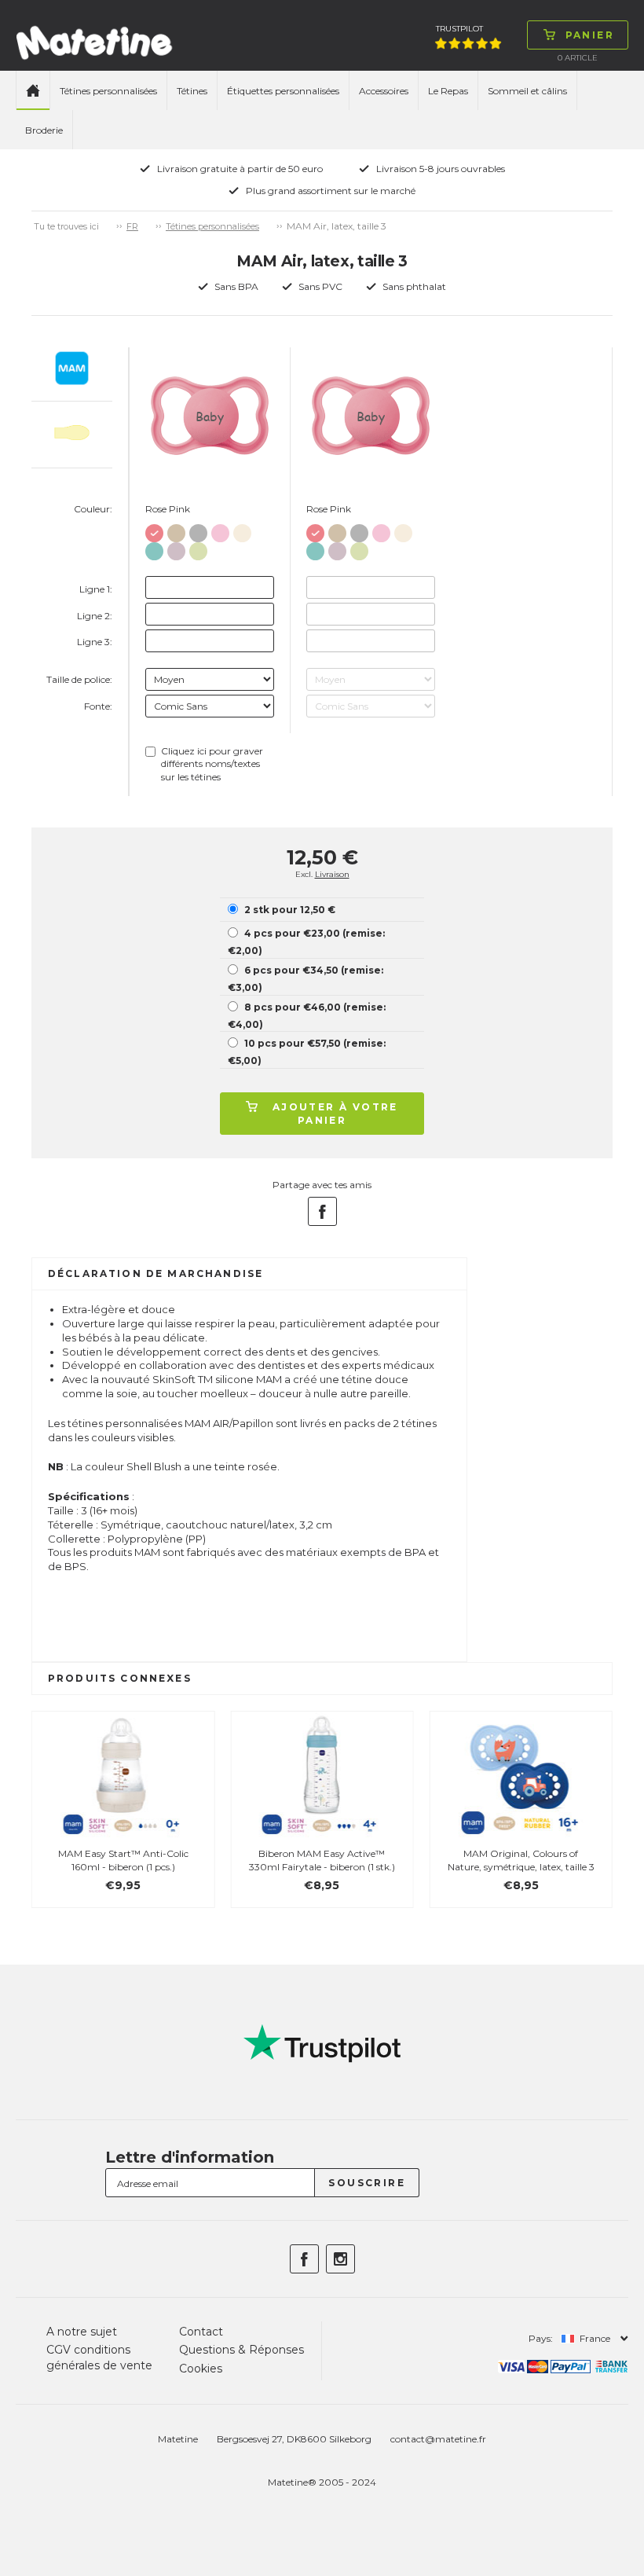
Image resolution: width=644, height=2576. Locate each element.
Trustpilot (459, 29)
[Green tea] (198, 548)
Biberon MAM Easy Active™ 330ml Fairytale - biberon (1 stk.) (322, 1860)
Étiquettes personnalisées (283, 91)
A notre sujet (82, 2332)
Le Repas (448, 91)
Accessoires (384, 91)
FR (132, 226)
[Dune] (176, 530)
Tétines (192, 91)
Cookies (201, 2369)
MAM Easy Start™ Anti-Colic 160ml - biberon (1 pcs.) (123, 1860)
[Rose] (220, 530)
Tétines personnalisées (108, 91)
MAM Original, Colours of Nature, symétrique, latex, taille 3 (521, 1860)
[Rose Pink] (154, 530)
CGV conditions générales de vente (99, 2358)
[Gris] (198, 530)
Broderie (44, 130)
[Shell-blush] (242, 530)
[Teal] (154, 548)
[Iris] (176, 548)
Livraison (332, 874)
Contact (201, 2332)
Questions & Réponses (241, 2350)
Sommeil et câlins (527, 91)
